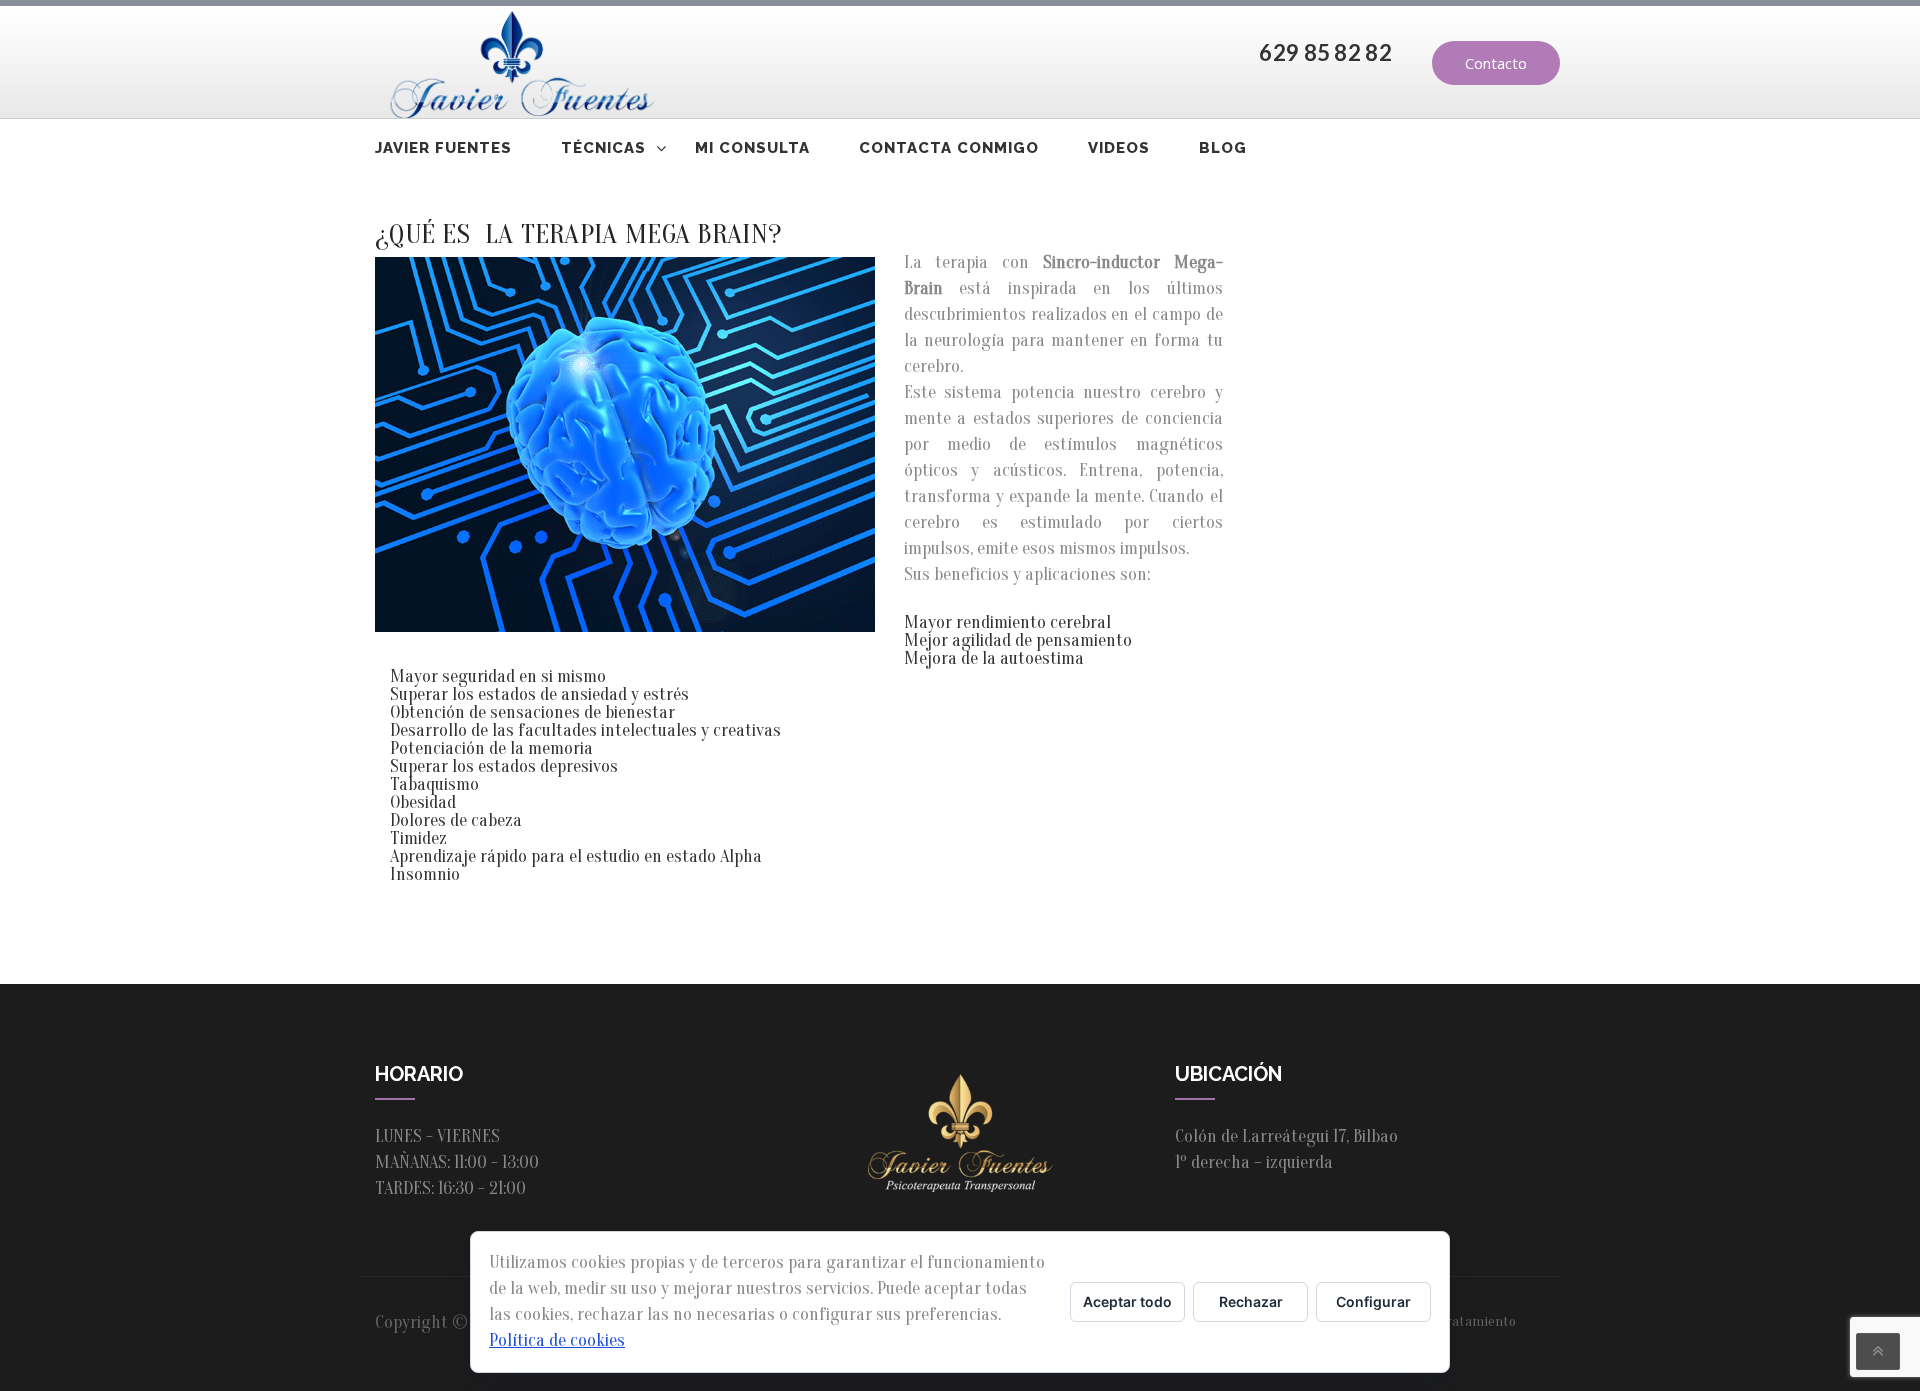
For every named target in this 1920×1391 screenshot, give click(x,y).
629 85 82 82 (1325, 52)
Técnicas (603, 148)
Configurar (1373, 1301)
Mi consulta (752, 148)
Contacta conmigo (949, 148)
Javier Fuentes (443, 148)
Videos (1119, 148)
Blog (1223, 148)
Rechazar (1251, 1301)
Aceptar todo (1127, 1301)
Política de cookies (557, 1340)
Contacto (1496, 63)
